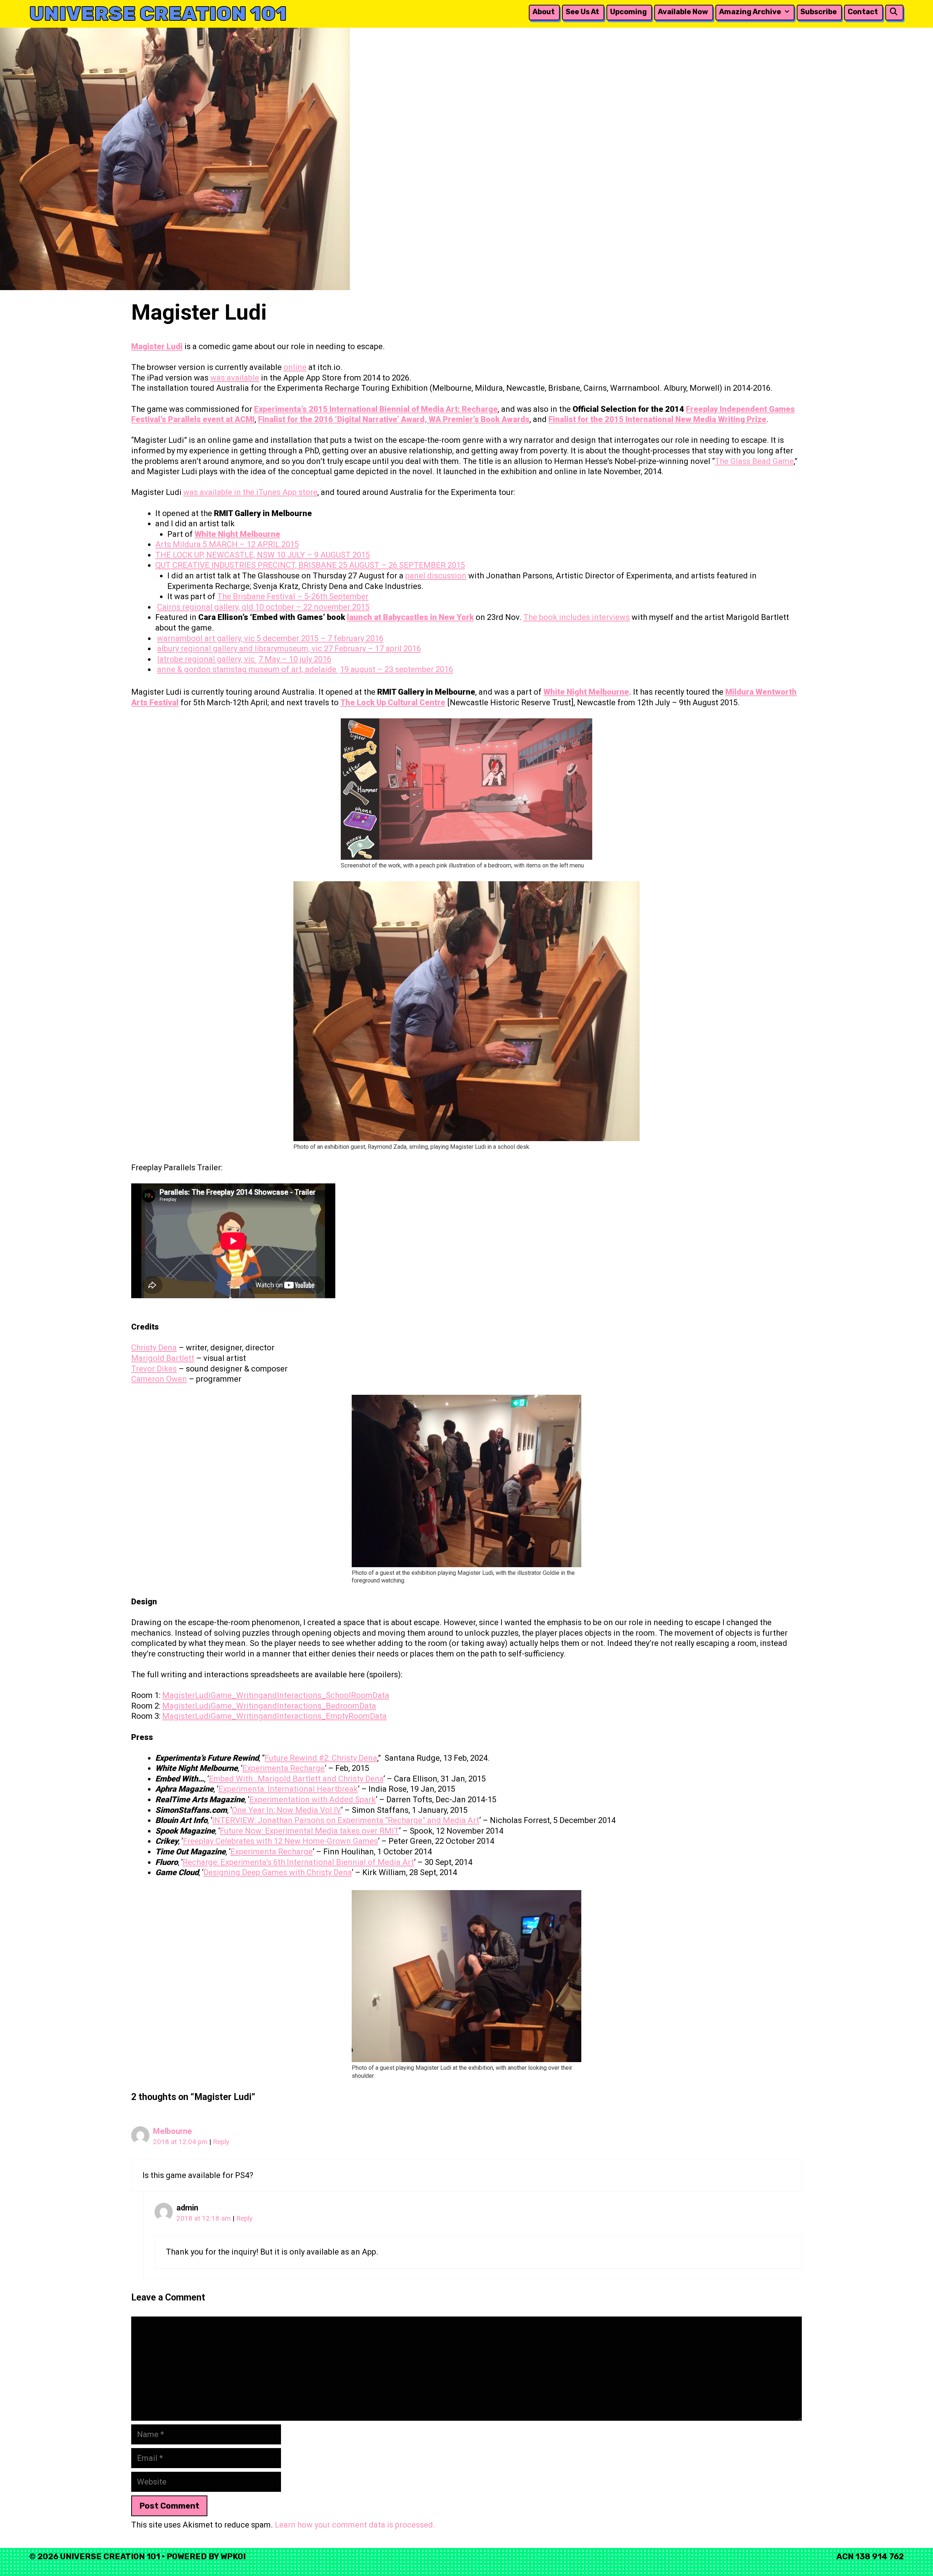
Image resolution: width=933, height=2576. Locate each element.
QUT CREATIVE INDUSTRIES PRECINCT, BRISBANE (247, 565)
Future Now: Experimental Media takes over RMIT (309, 1831)
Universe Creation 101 (158, 14)
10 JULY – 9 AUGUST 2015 (323, 555)
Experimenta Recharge (284, 1768)
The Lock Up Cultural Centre (393, 702)
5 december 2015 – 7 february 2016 (320, 638)
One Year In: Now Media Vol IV (286, 1810)
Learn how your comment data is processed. (355, 2525)
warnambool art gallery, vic (207, 638)
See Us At (582, 12)
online (295, 367)
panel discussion (436, 576)
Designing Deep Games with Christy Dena (278, 1872)
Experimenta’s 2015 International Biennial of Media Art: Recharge (376, 409)
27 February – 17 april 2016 (372, 649)
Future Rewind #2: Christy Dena (321, 1758)
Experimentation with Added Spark (313, 1800)
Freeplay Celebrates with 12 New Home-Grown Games (280, 1841)
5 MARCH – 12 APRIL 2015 (251, 544)
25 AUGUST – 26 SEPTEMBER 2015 (402, 565)
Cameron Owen (159, 1379)
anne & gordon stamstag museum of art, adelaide (248, 669)
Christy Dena (154, 1348)
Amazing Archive (750, 12)
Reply (221, 2142)
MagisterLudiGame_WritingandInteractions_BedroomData (269, 1706)
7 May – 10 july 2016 (295, 659)
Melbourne (173, 2131)
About (544, 12)
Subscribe (819, 12)
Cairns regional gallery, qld (206, 607)
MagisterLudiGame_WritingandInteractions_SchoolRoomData (276, 1695)
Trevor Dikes (154, 1369)
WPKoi (233, 2557)
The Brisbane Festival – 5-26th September (293, 596)
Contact (863, 12)
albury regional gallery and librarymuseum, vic (241, 649)
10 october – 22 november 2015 (312, 607)
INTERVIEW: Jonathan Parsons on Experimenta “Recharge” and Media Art (346, 1820)
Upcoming (628, 12)
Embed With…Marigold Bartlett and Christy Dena (296, 1779)
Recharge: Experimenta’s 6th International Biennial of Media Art (298, 1862)
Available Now (683, 12)
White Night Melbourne (237, 534)
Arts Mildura (179, 544)
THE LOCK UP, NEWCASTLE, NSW (216, 555)
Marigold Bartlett (163, 1358)
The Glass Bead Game (754, 461)
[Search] (894, 12)
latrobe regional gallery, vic (207, 659)
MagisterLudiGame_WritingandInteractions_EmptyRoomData (274, 1716)
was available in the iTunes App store (250, 492)
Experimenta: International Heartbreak (288, 1789)
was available (235, 378)
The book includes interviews (577, 617)
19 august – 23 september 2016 (397, 669)
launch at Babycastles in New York (410, 617)
